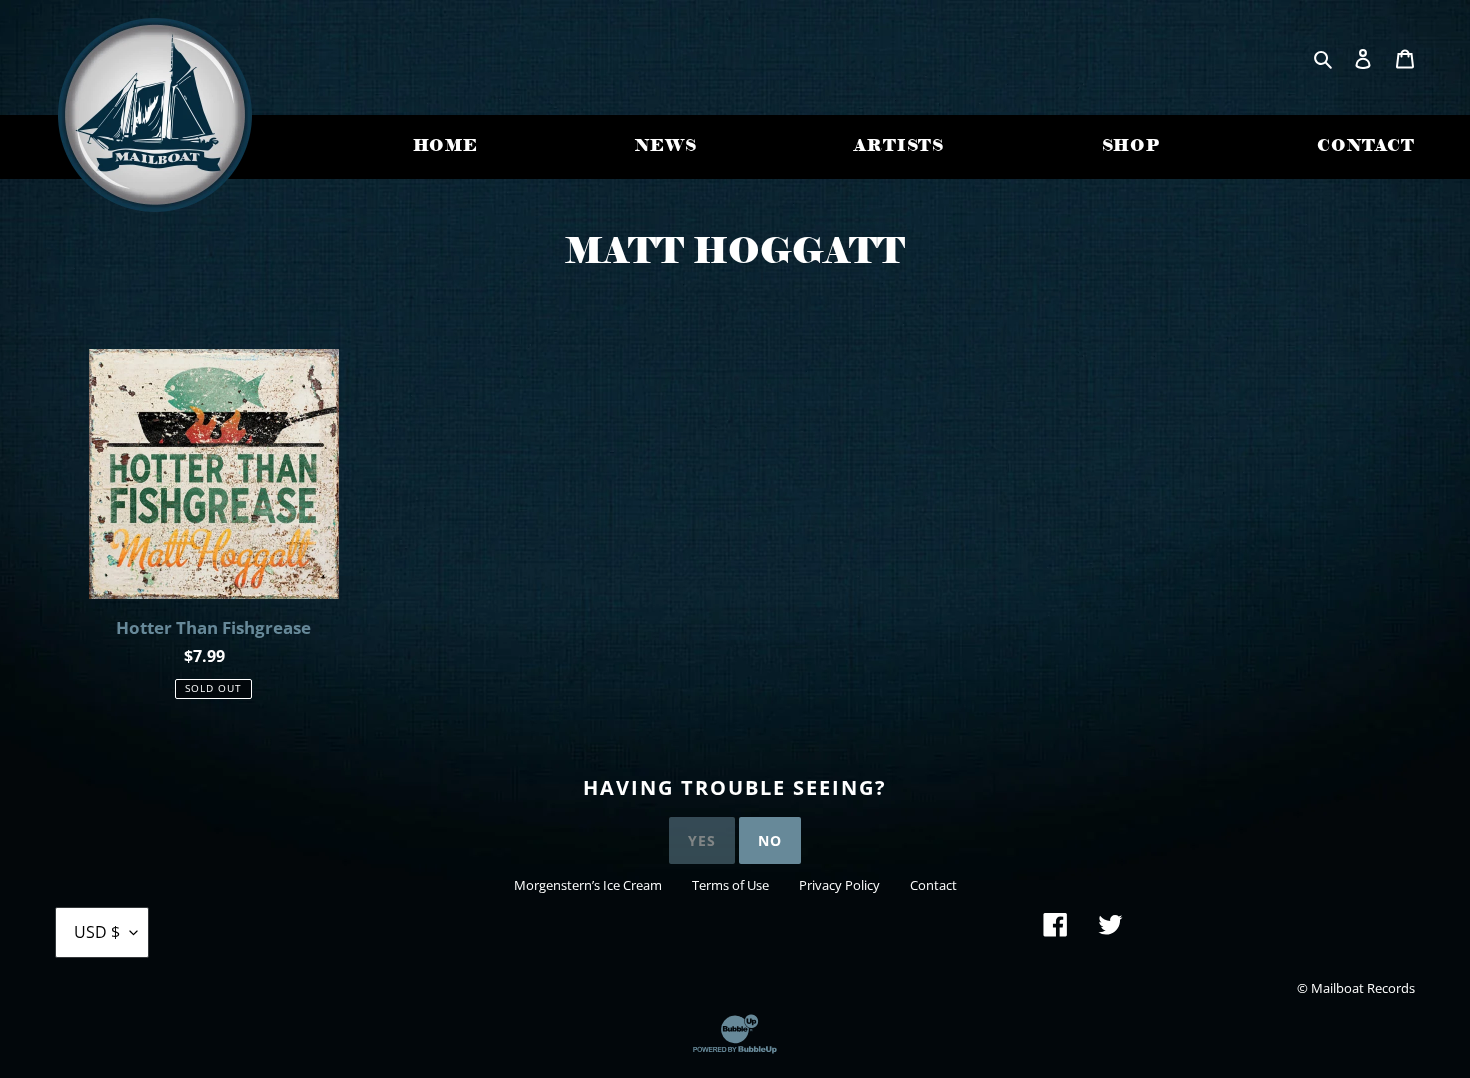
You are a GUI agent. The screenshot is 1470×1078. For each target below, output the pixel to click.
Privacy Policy (839, 885)
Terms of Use (730, 885)
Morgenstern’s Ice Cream (588, 885)
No (770, 840)
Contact (933, 885)
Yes (702, 840)
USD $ (97, 932)
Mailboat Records (1363, 988)
